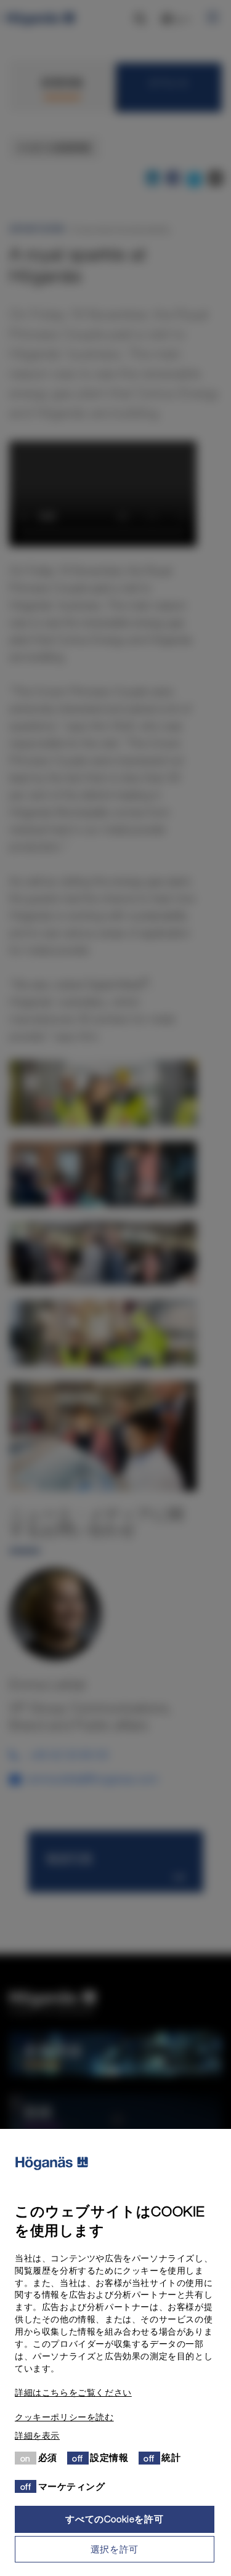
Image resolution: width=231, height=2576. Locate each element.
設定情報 (109, 2457)
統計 (171, 2457)
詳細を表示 (37, 2436)
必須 (48, 2457)
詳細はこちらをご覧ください (73, 2392)
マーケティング (72, 2486)
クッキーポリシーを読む (64, 2417)
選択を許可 (115, 2549)
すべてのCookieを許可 (114, 2519)
